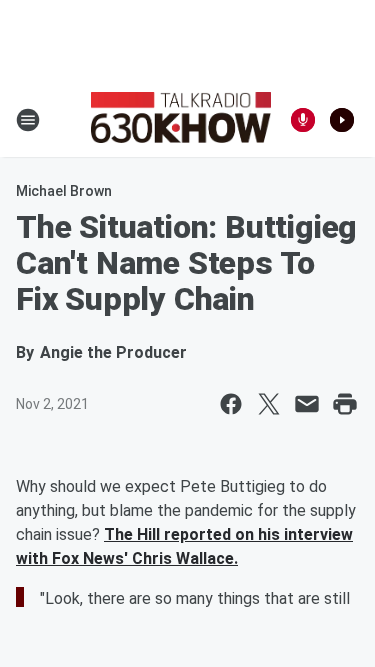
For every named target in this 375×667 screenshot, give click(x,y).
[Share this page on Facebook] (231, 404)
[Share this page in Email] (307, 404)
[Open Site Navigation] (28, 120)
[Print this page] (345, 404)
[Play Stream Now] (342, 120)
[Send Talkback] (303, 120)
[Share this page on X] (269, 404)
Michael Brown (64, 191)
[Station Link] (181, 120)
